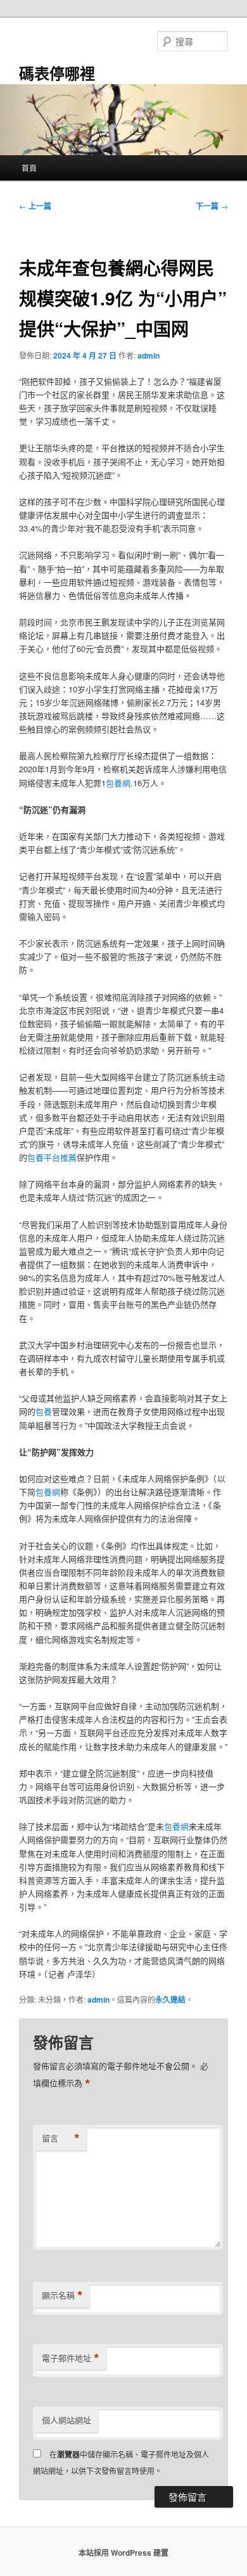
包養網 (118, 783)
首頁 (29, 168)
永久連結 (170, 1999)
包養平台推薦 (52, 1157)
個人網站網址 (66, 2420)
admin (149, 355)
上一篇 (35, 206)
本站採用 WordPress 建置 (123, 2553)
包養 (44, 1411)
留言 (61, 2138)
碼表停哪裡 (57, 73)
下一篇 (212, 206)
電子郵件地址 (71, 2358)
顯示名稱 (62, 2295)
